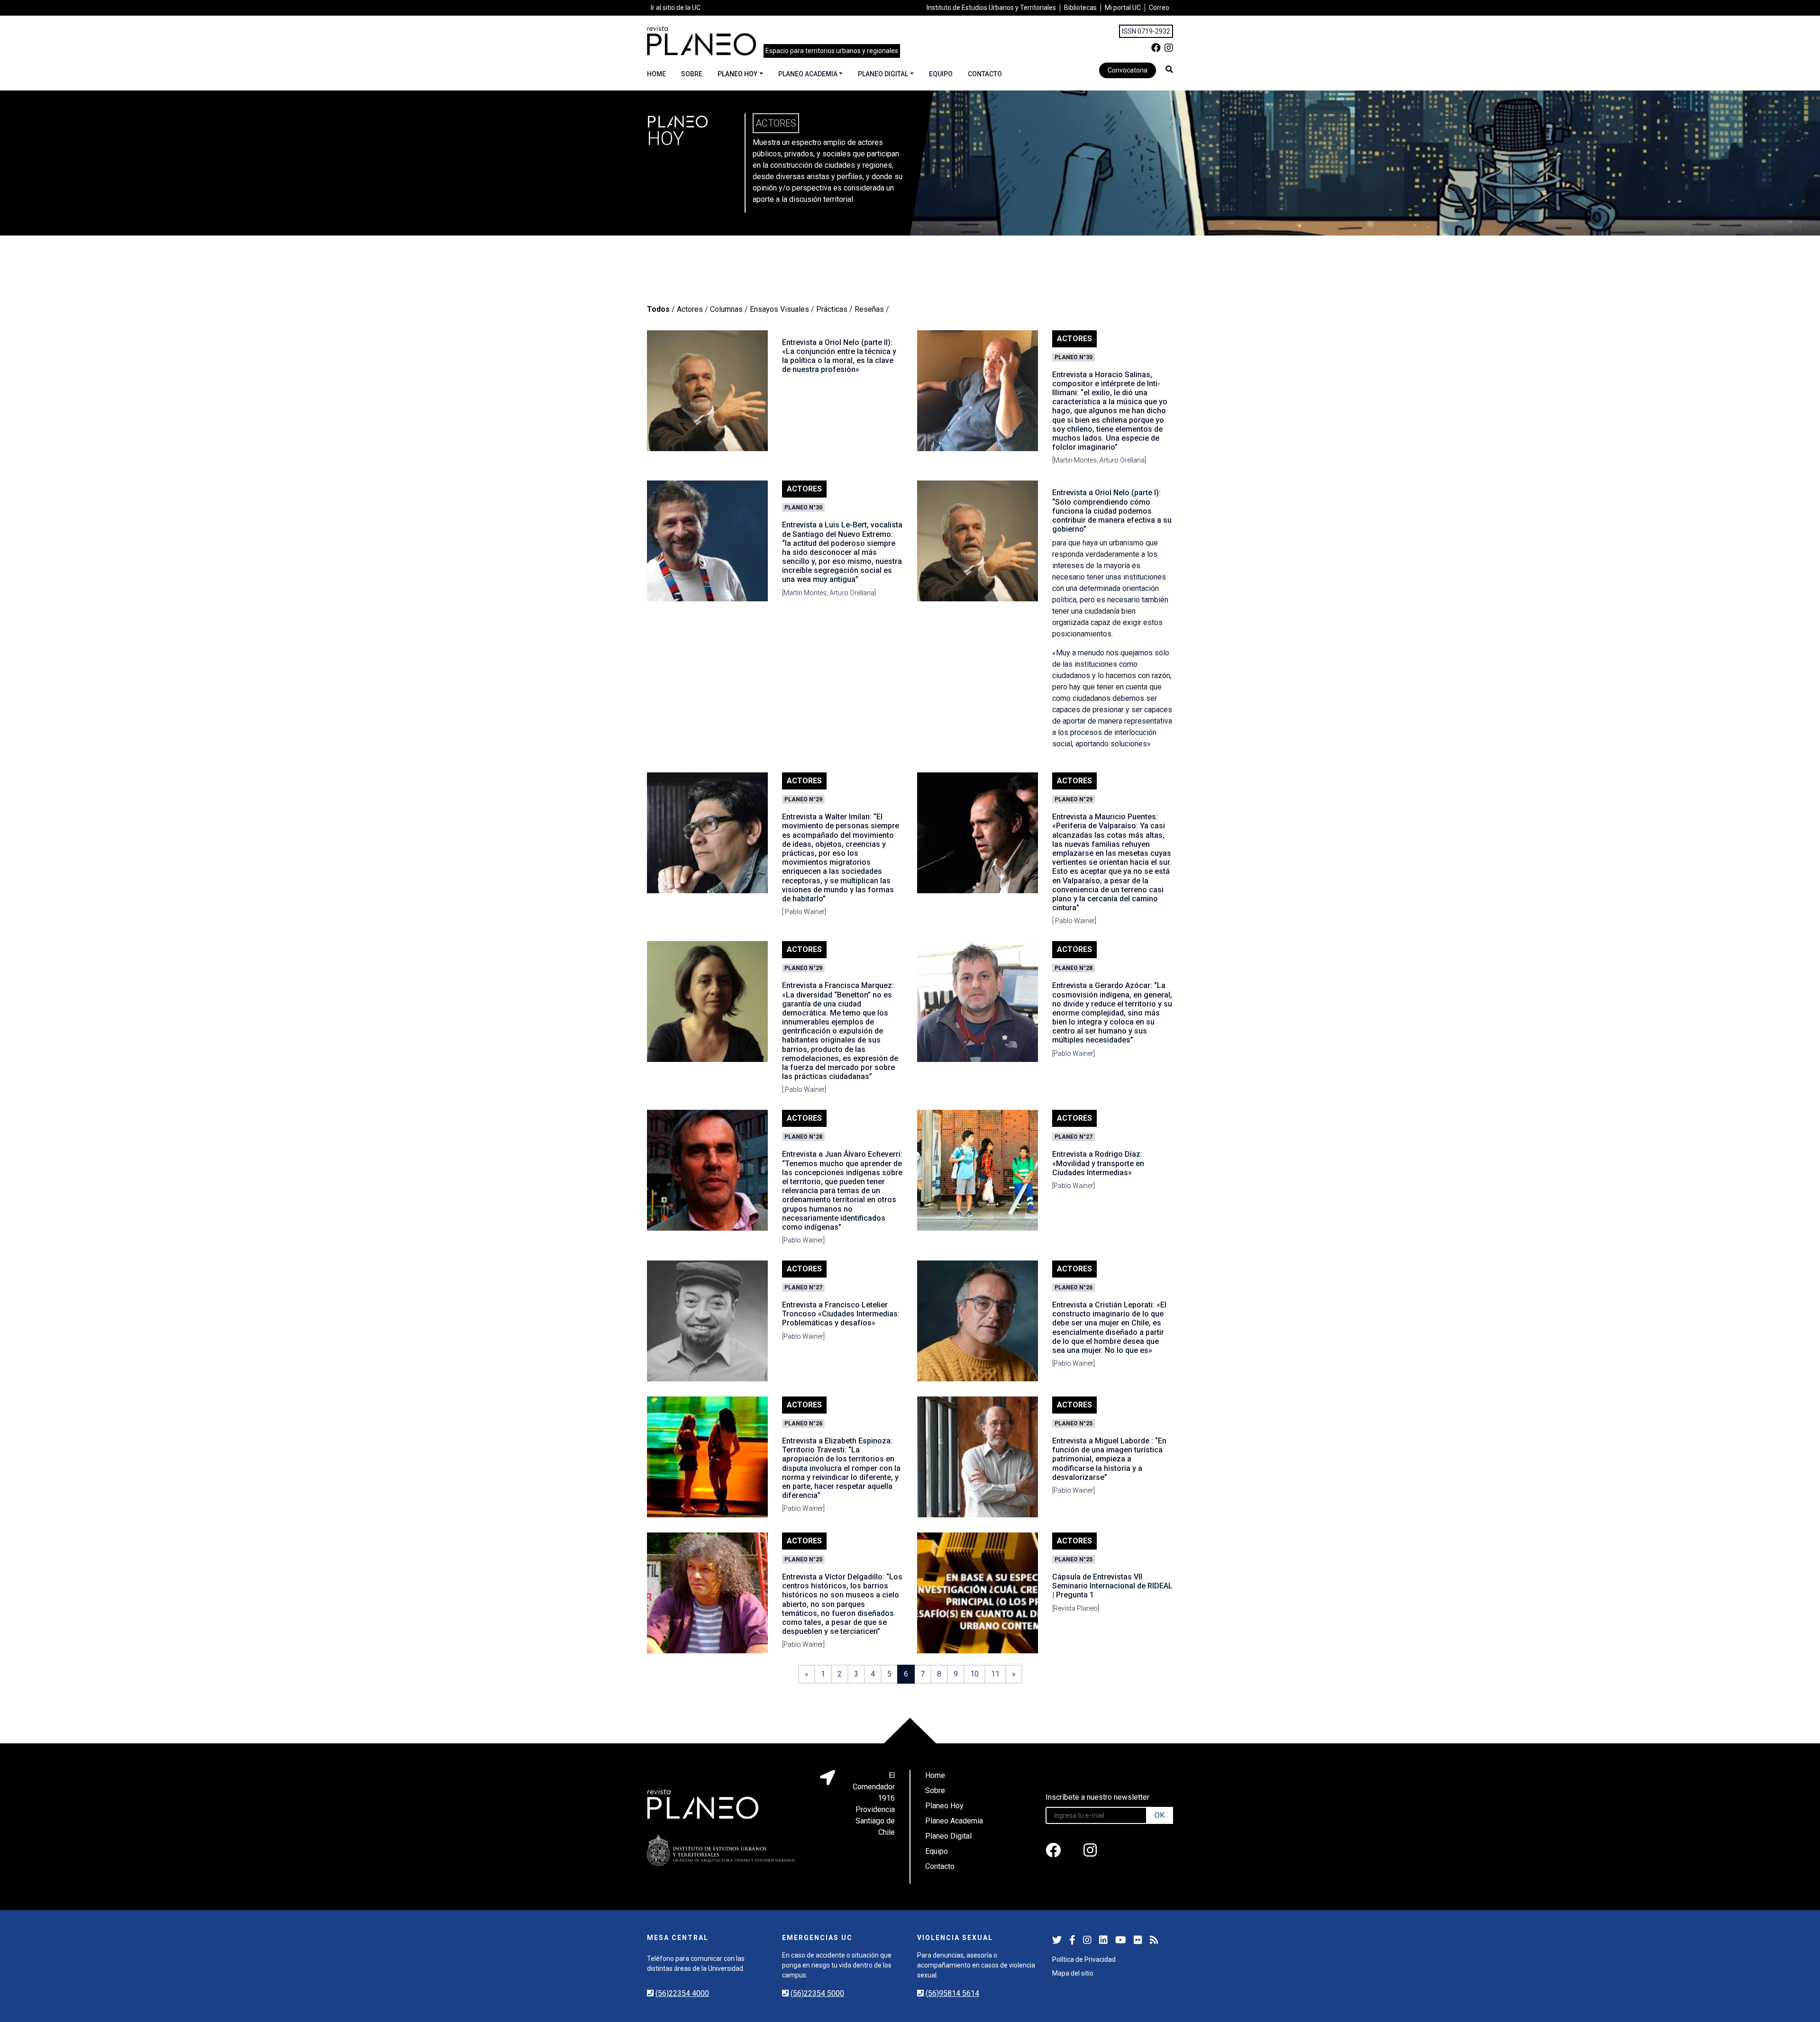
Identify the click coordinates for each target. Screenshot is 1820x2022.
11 (995, 1674)
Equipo (941, 74)
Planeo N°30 (1074, 357)
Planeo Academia (808, 74)
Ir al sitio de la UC (676, 8)
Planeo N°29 (803, 799)
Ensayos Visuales (779, 309)
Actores (690, 309)
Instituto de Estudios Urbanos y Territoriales (991, 8)
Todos (658, 309)
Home (656, 74)
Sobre (692, 74)
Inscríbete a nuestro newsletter (1097, 1797)
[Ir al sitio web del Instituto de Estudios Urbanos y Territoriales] (721, 1850)
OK (1160, 1815)
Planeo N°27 (1074, 1137)
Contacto (985, 74)
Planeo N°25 (1074, 1424)
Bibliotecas (1080, 8)
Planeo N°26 (1074, 1288)
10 (974, 1674)
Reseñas (869, 309)
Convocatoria (1128, 70)
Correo (1159, 8)
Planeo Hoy (737, 74)
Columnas (726, 309)
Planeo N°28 (1074, 968)
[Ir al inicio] (701, 41)
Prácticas (832, 309)
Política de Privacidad (1084, 1959)
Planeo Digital (883, 74)
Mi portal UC (1123, 8)
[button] (1169, 69)
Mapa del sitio (1073, 1973)
